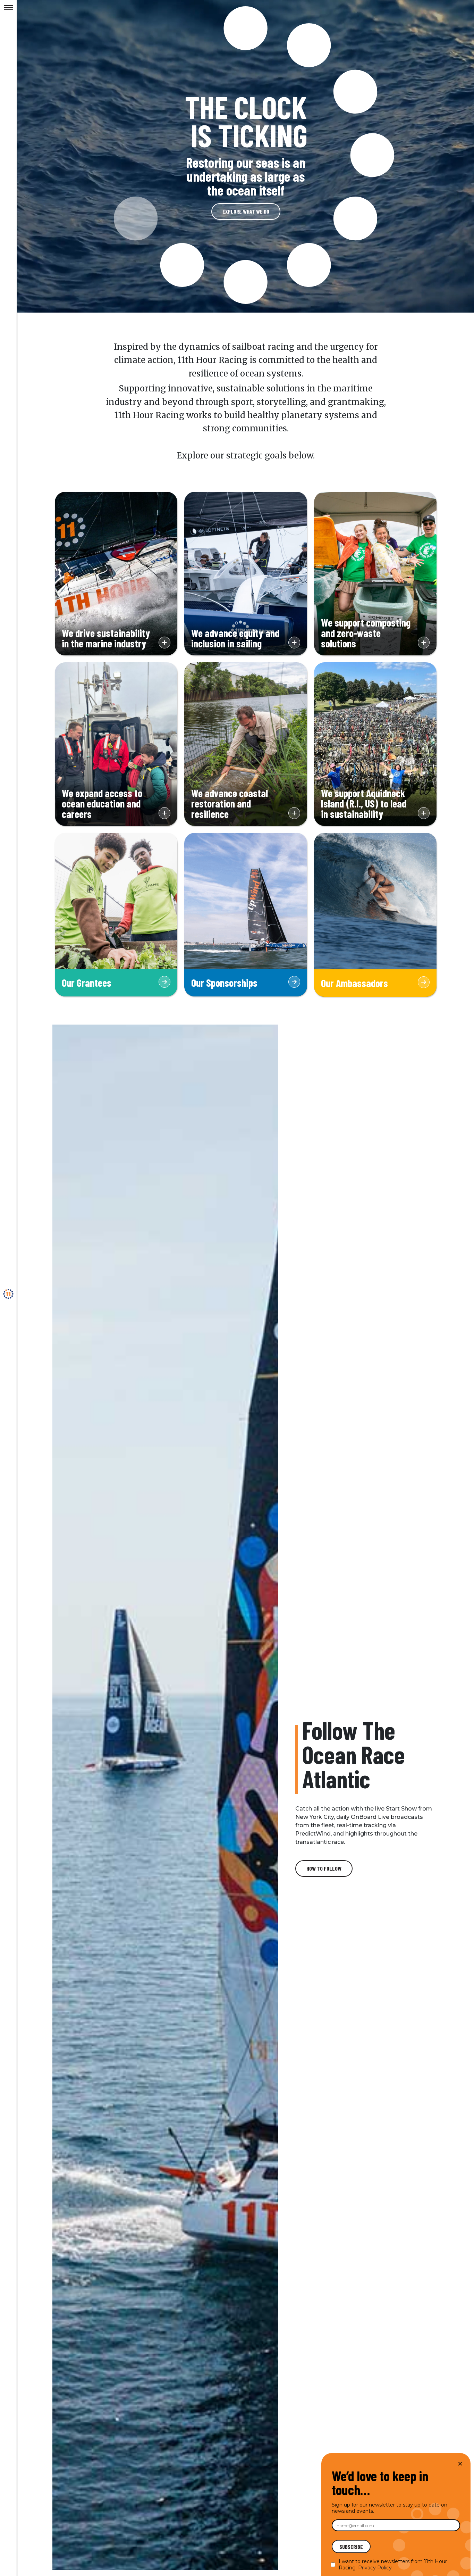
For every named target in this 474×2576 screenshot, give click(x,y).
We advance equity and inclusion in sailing (246, 641)
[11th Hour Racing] (8, 1294)
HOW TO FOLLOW (324, 1868)
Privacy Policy (375, 2568)
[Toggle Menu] (8, 8)
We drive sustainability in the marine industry (116, 641)
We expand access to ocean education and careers (116, 806)
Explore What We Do (246, 211)
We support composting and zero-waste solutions (375, 636)
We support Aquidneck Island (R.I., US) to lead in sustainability (375, 806)
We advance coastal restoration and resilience (246, 806)
